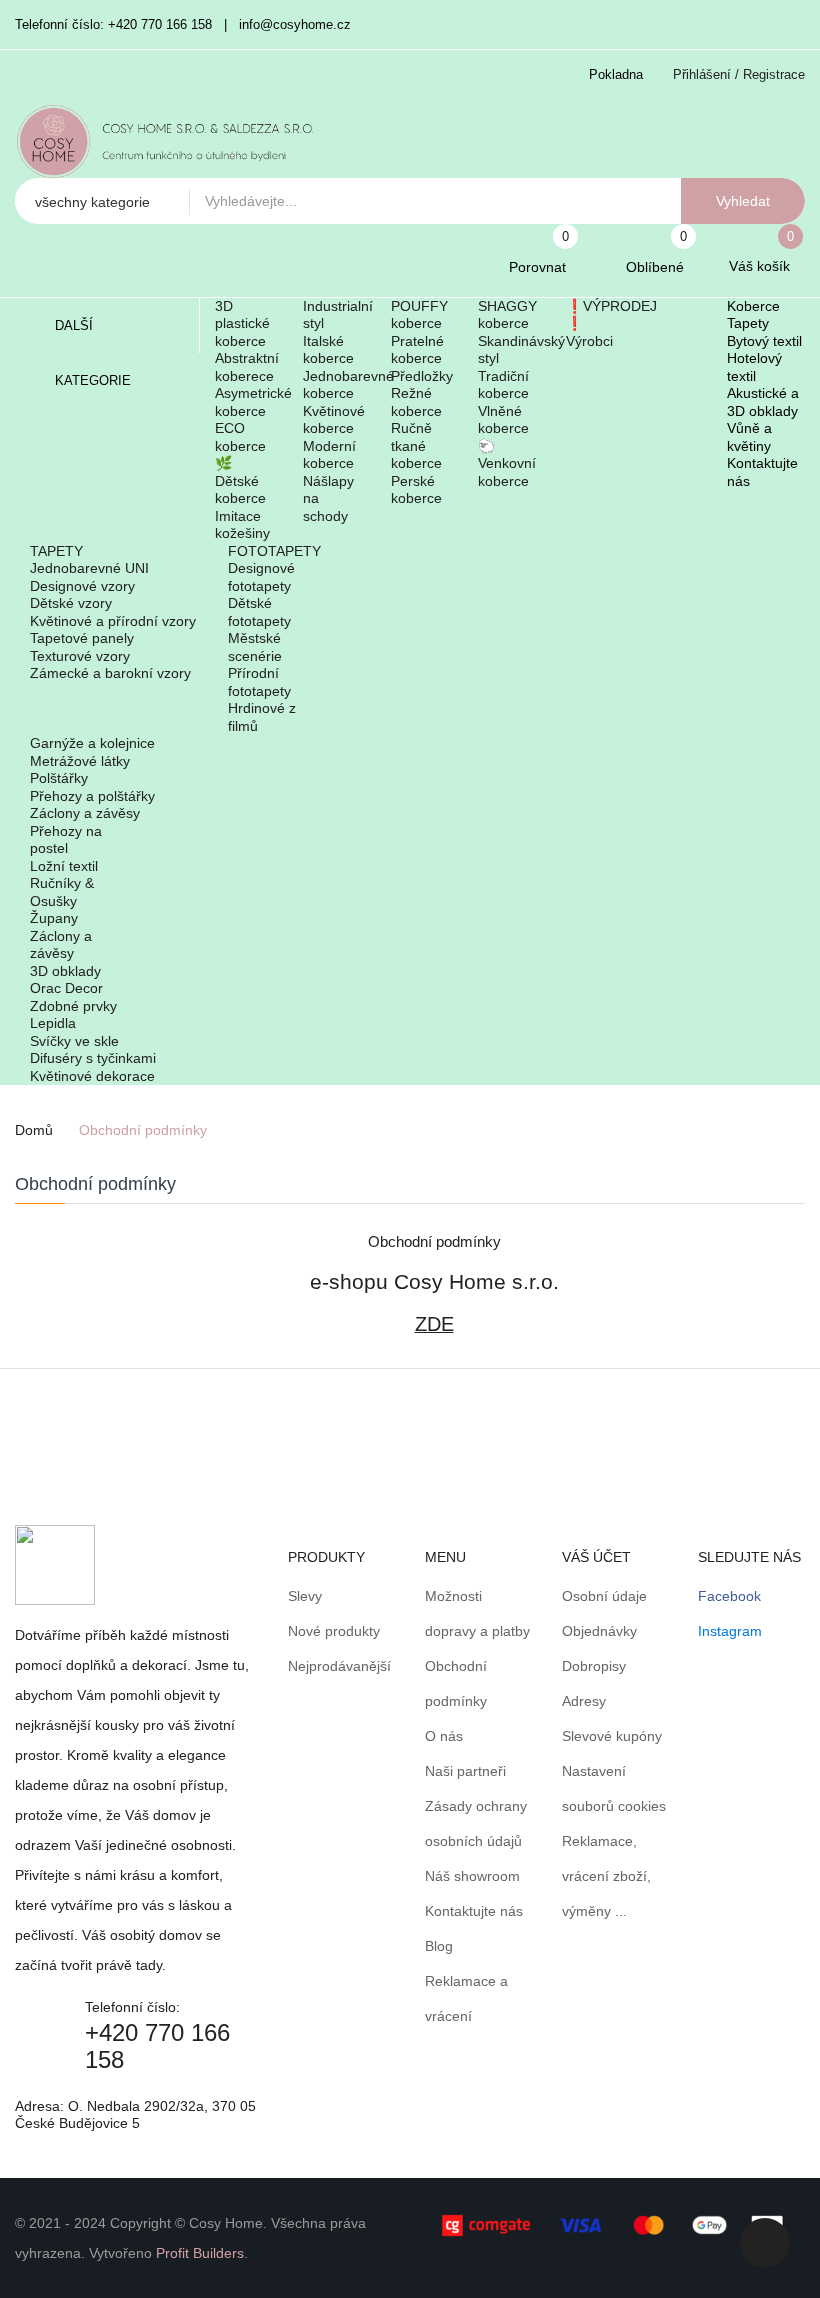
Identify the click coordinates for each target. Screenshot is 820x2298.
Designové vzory (82, 586)
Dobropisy (594, 1666)
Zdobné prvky (73, 1006)
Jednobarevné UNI (89, 568)
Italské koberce (328, 350)
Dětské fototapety (259, 612)
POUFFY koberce (419, 315)
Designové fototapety (261, 577)
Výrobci (589, 341)
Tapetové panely (82, 638)
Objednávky (599, 1631)
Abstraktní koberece (247, 367)
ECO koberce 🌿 (240, 445)
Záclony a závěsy (85, 813)
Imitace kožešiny (242, 525)
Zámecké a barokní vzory (110, 673)
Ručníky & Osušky (62, 892)
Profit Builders (200, 2253)
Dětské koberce (240, 490)
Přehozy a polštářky (92, 796)
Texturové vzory (80, 656)
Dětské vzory (71, 603)
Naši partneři (465, 1771)
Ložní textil (64, 866)
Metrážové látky (80, 761)
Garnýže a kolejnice (92, 743)
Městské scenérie (255, 647)
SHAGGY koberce (507, 315)
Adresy (584, 1701)
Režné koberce (416, 402)
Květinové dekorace (92, 1076)
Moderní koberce (329, 455)
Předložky (422, 376)
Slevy (305, 1596)
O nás (444, 1736)
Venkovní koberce (507, 472)
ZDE (434, 1324)
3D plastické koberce (242, 323)
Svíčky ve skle (74, 1041)
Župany (54, 918)
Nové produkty (334, 1631)
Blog (439, 1946)
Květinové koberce (334, 420)
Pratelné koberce (417, 350)
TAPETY (56, 551)
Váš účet (596, 1557)
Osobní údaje (604, 1596)
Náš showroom (472, 1876)
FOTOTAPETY (274, 551)
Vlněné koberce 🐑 (503, 428)
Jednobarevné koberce (348, 385)
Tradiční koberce (503, 385)
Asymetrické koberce (253, 402)
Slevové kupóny (612, 1736)
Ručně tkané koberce (416, 445)
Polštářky (59, 778)
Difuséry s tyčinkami (93, 1058)
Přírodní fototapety (259, 682)
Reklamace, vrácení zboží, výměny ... (606, 1876)
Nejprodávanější (339, 1666)
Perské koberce (416, 490)
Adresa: (41, 2106)
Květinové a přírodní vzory (113, 621)
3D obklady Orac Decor (66, 980)
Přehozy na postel (66, 840)
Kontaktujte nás (474, 1911)
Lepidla (53, 1023)
